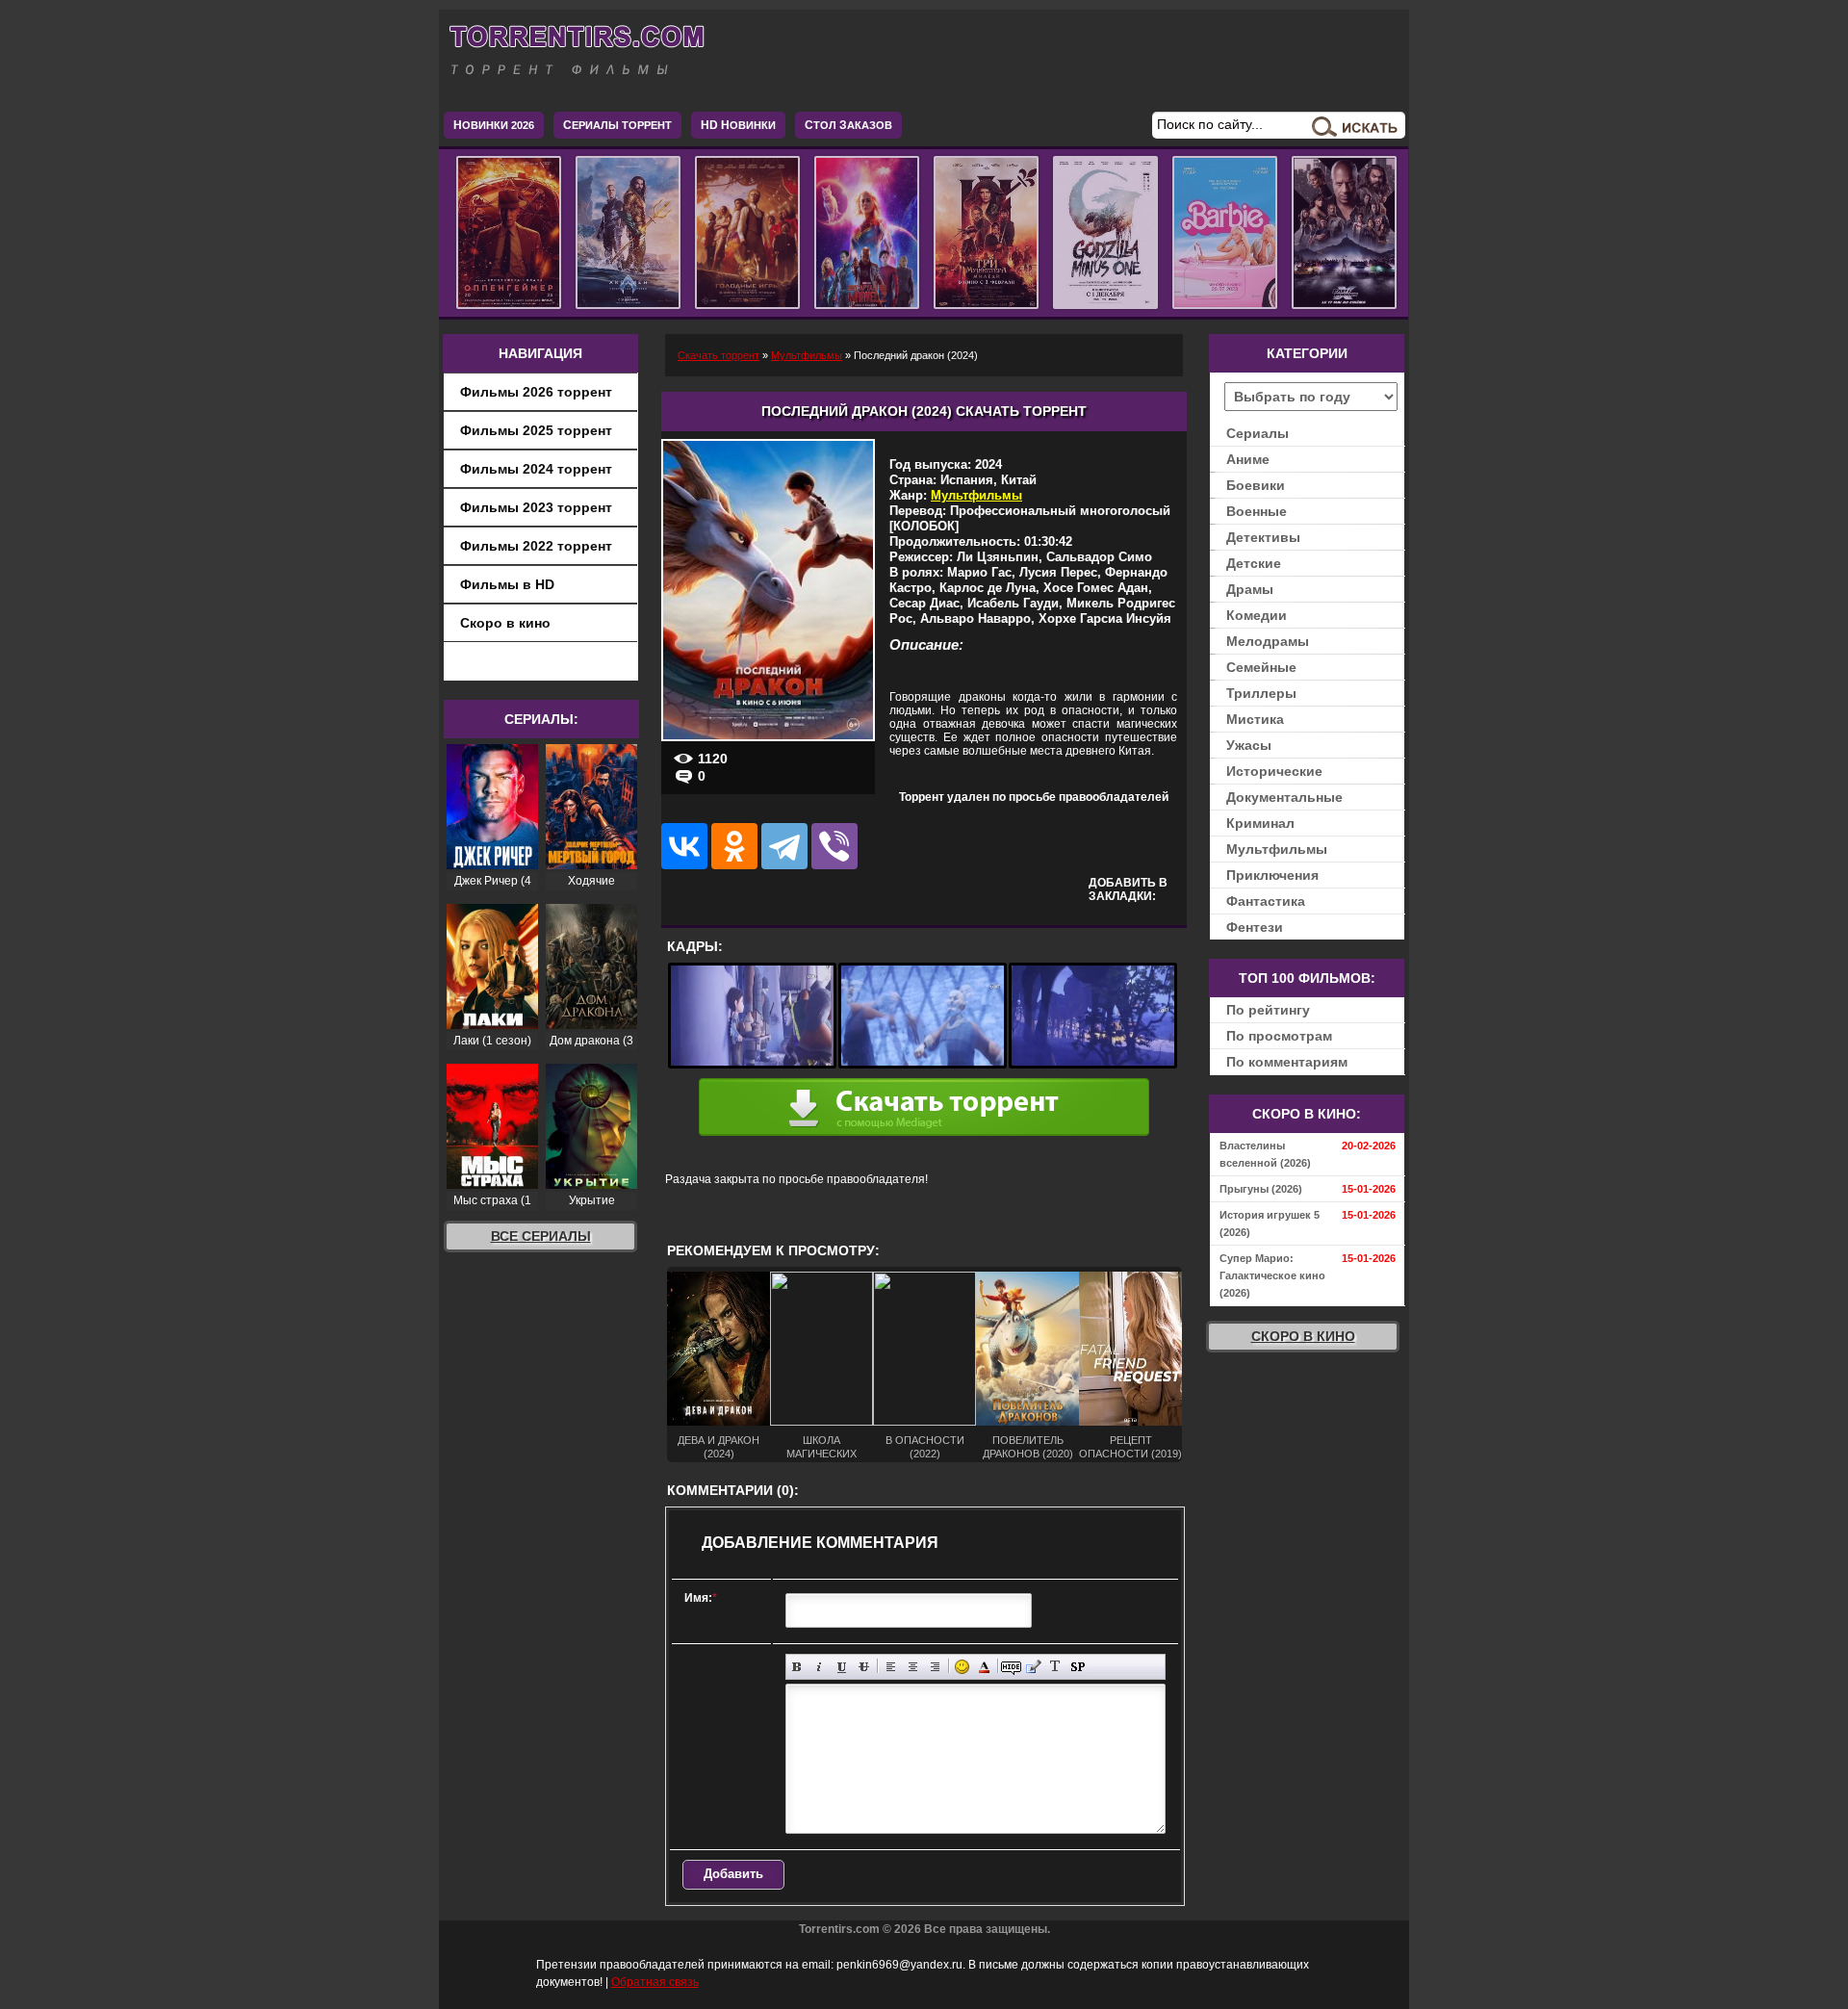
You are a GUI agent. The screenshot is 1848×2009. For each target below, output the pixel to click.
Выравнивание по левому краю (891, 1667)
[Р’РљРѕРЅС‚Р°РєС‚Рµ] (684, 846)
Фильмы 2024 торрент (536, 469)
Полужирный (797, 1667)
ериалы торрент (617, 125)
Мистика (1255, 719)
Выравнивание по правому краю (935, 1667)
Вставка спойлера (1078, 1667)
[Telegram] (784, 846)
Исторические (1274, 771)
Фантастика (1266, 901)
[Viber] (834, 846)
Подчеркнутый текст (842, 1667)
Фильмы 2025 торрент (536, 430)
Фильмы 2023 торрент (536, 507)
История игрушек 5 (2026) (1270, 1223)
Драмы (1250, 589)
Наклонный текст (820, 1667)
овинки (738, 125)
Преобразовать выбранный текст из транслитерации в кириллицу (1055, 1667)
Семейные (1261, 667)
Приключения (1272, 875)
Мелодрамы (1268, 641)
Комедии (1257, 615)
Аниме (1248, 459)
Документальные (1284, 797)
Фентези (1255, 927)
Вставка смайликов (962, 1667)
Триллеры (1261, 693)
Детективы (1263, 537)
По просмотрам (1279, 1036)
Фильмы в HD (507, 584)
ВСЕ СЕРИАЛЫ (541, 1236)
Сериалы (1258, 433)
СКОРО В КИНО (1303, 1336)
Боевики (1256, 485)
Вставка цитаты (1033, 1667)
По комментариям (1287, 1062)
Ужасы (1249, 745)
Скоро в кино (505, 623)
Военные (1257, 511)
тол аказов (848, 125)
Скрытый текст (1011, 1667)
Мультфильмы (976, 495)
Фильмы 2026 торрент (536, 392)
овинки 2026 (494, 125)
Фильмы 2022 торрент (536, 546)
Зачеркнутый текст (864, 1667)
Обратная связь (655, 1982)
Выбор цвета (984, 1667)
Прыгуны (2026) (1261, 1189)
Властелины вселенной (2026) (1265, 1154)
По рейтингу (1268, 1010)
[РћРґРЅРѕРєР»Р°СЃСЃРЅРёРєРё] (734, 846)
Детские (1254, 563)
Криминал (1260, 823)
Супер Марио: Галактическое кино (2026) (1272, 1275)
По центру (913, 1667)
